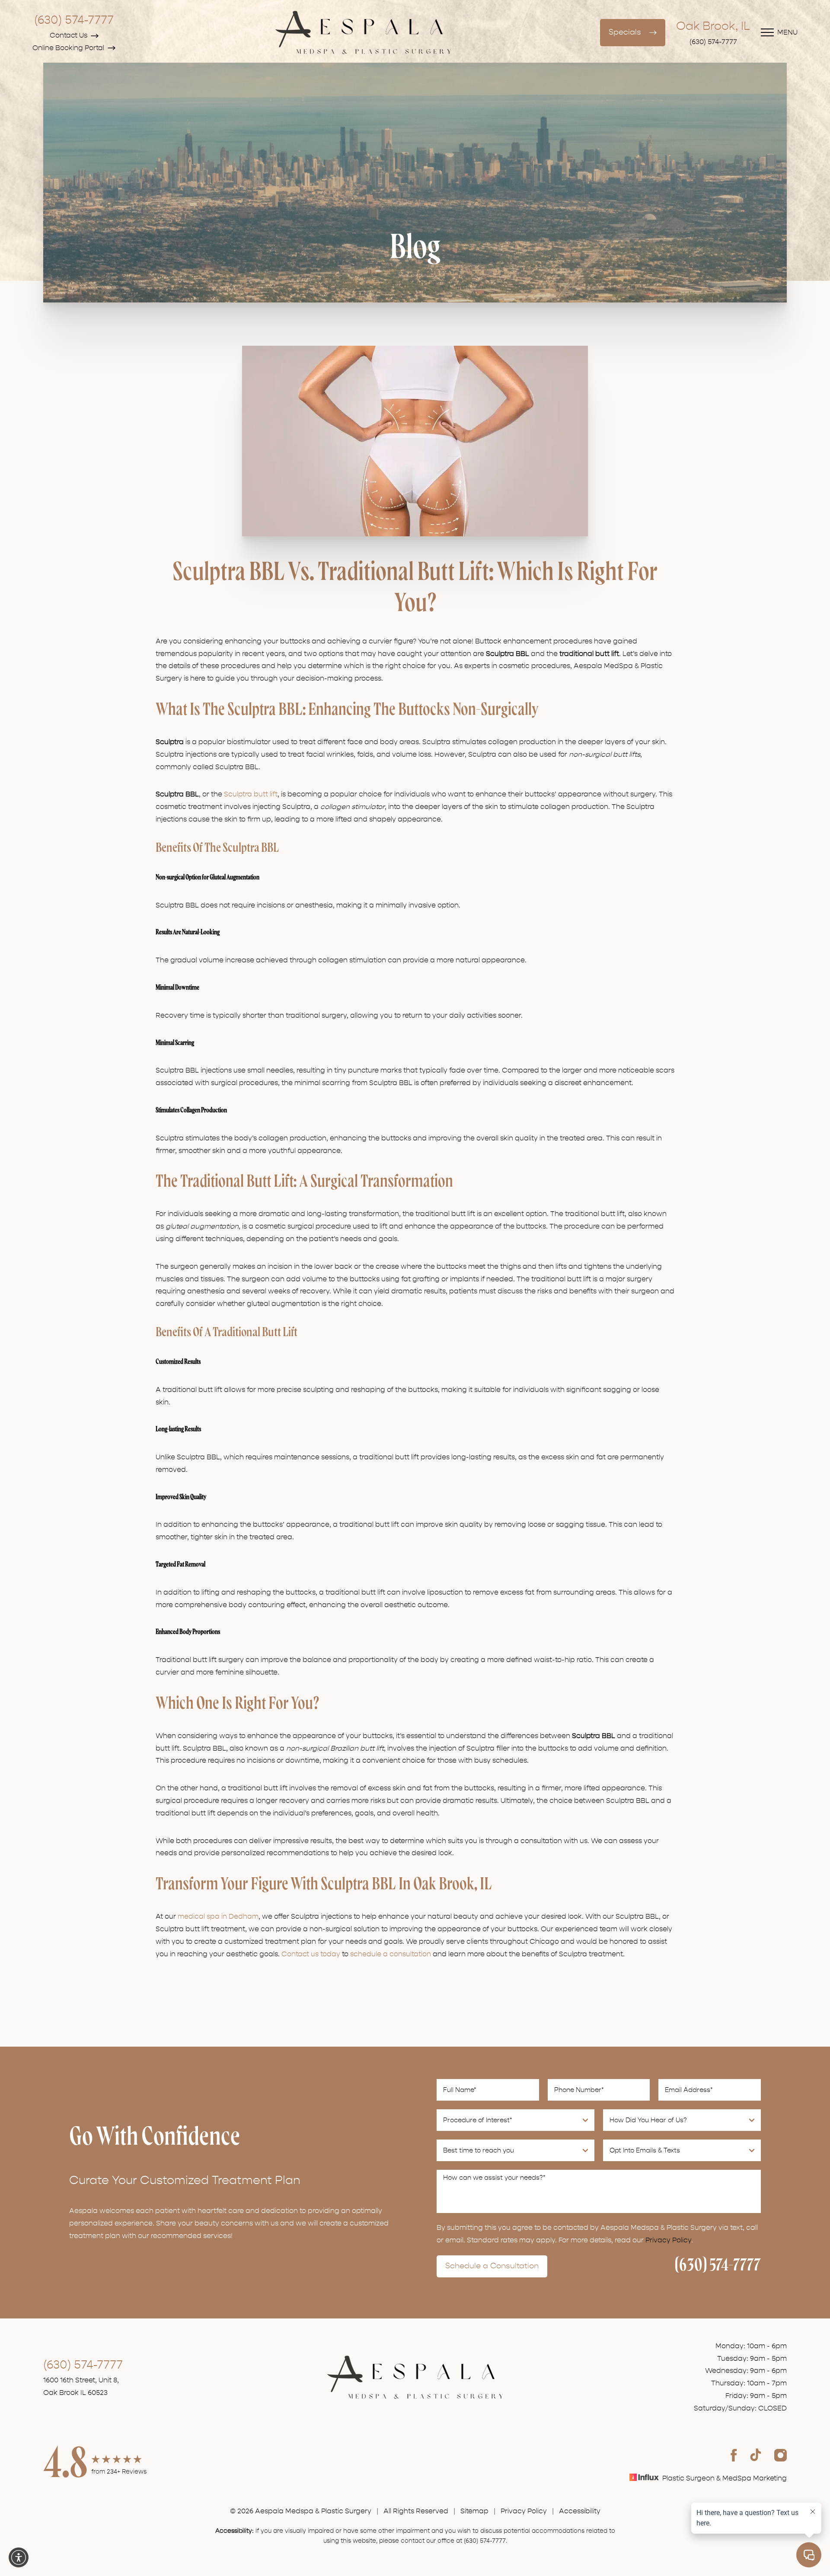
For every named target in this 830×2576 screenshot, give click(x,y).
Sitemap (474, 2511)
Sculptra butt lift (251, 794)
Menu (787, 32)
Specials (625, 32)
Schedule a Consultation (492, 2266)
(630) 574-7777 (74, 20)
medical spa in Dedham (218, 1917)
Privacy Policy (668, 2240)
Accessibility (580, 2511)
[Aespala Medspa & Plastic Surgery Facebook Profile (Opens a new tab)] (734, 2455)
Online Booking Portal (68, 48)
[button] (19, 2557)
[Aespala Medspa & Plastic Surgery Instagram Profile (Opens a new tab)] (781, 2455)
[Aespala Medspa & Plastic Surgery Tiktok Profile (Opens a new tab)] (756, 2455)
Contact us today (311, 1954)
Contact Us (69, 35)
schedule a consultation (391, 1954)
